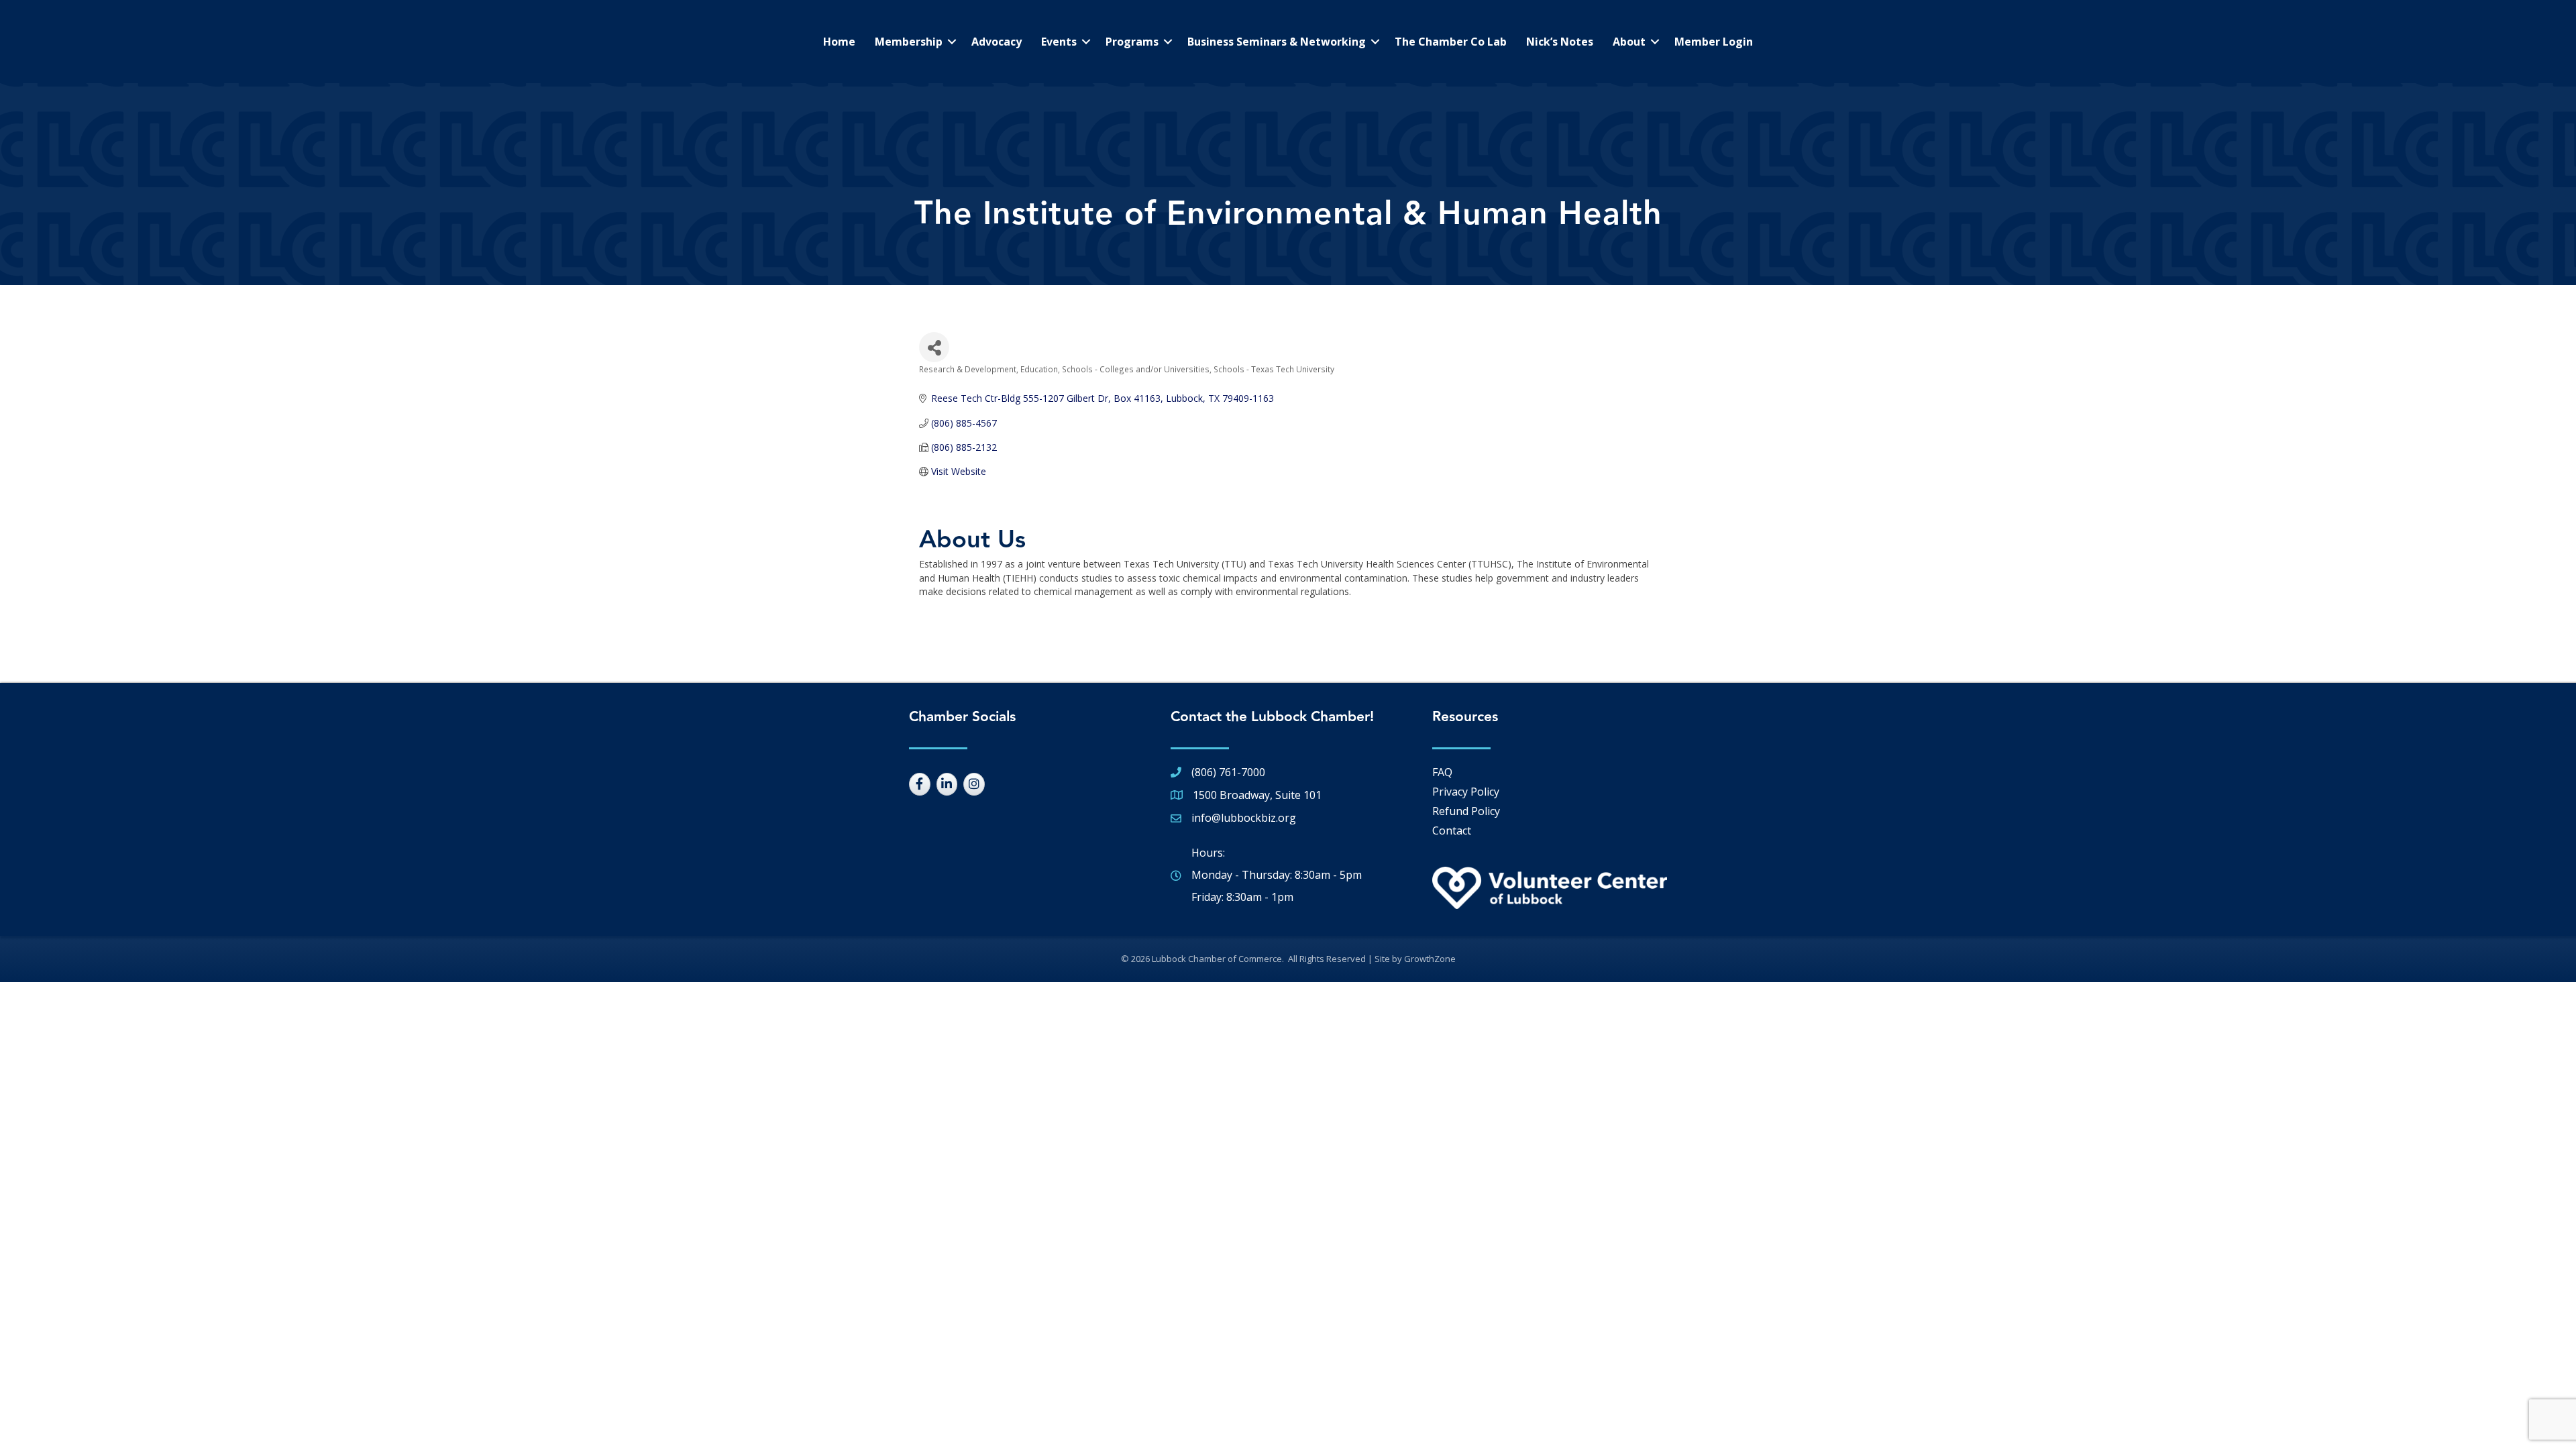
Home (839, 42)
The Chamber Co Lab (1451, 42)
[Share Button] (934, 347)
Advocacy (997, 42)
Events (1059, 42)
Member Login (1714, 42)
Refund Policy (1466, 811)
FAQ (1442, 772)
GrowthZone (1430, 959)
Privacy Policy (1466, 792)
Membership (909, 42)
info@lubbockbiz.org (1244, 818)
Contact (1452, 830)
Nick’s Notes (1560, 42)
